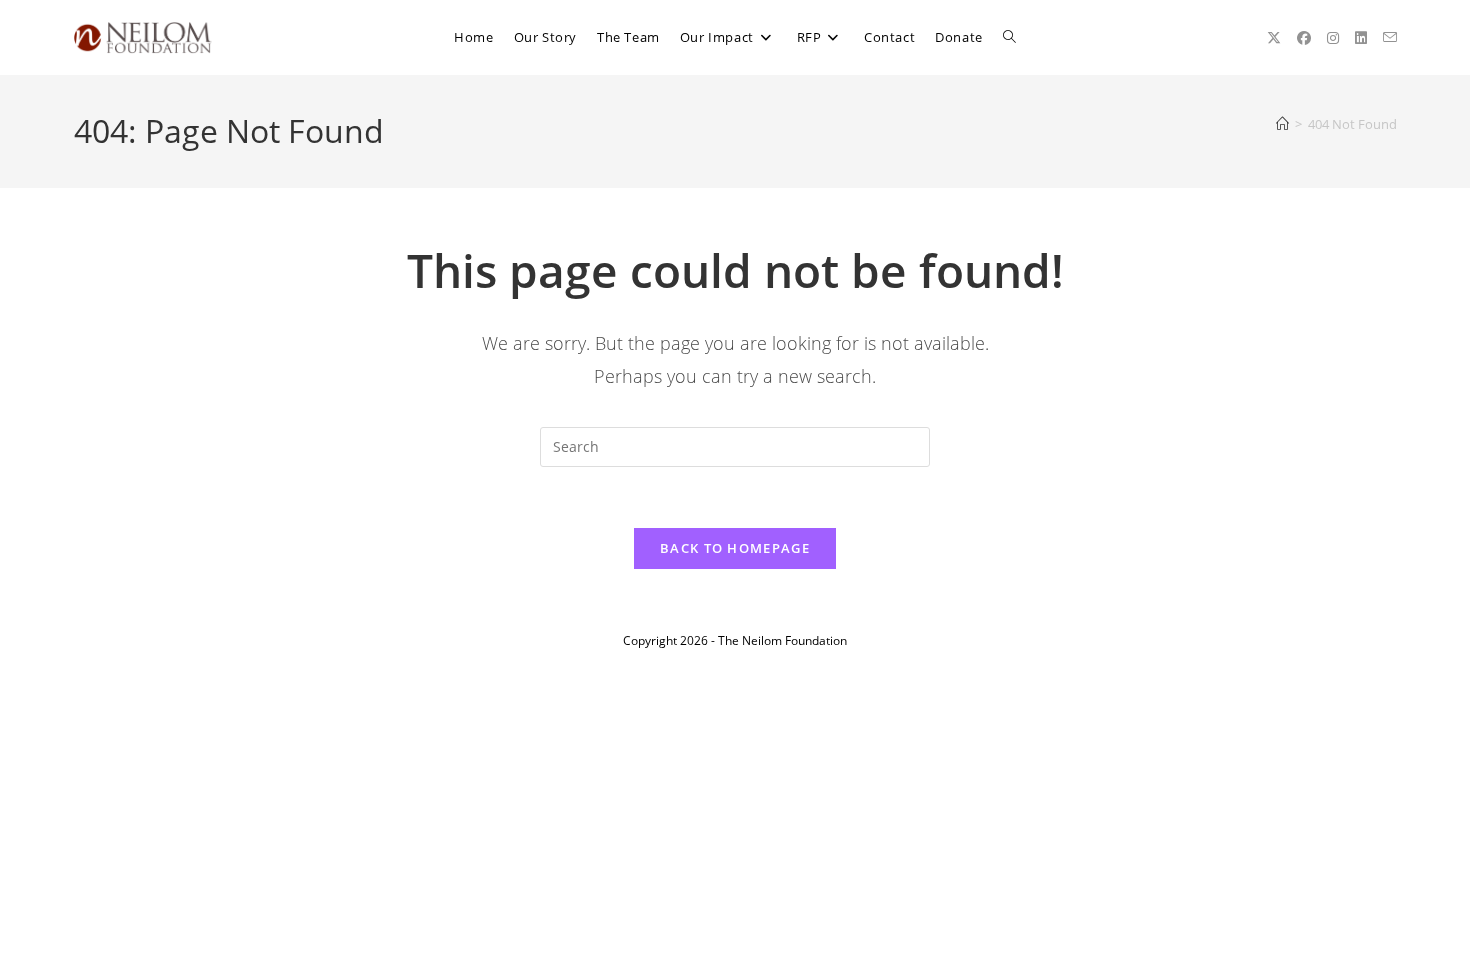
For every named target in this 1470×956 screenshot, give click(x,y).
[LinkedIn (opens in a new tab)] (1361, 38)
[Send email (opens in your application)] (1390, 37)
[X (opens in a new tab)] (1274, 38)
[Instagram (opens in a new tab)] (1333, 38)
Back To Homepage (735, 548)
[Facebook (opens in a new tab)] (1304, 38)
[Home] (1282, 124)
